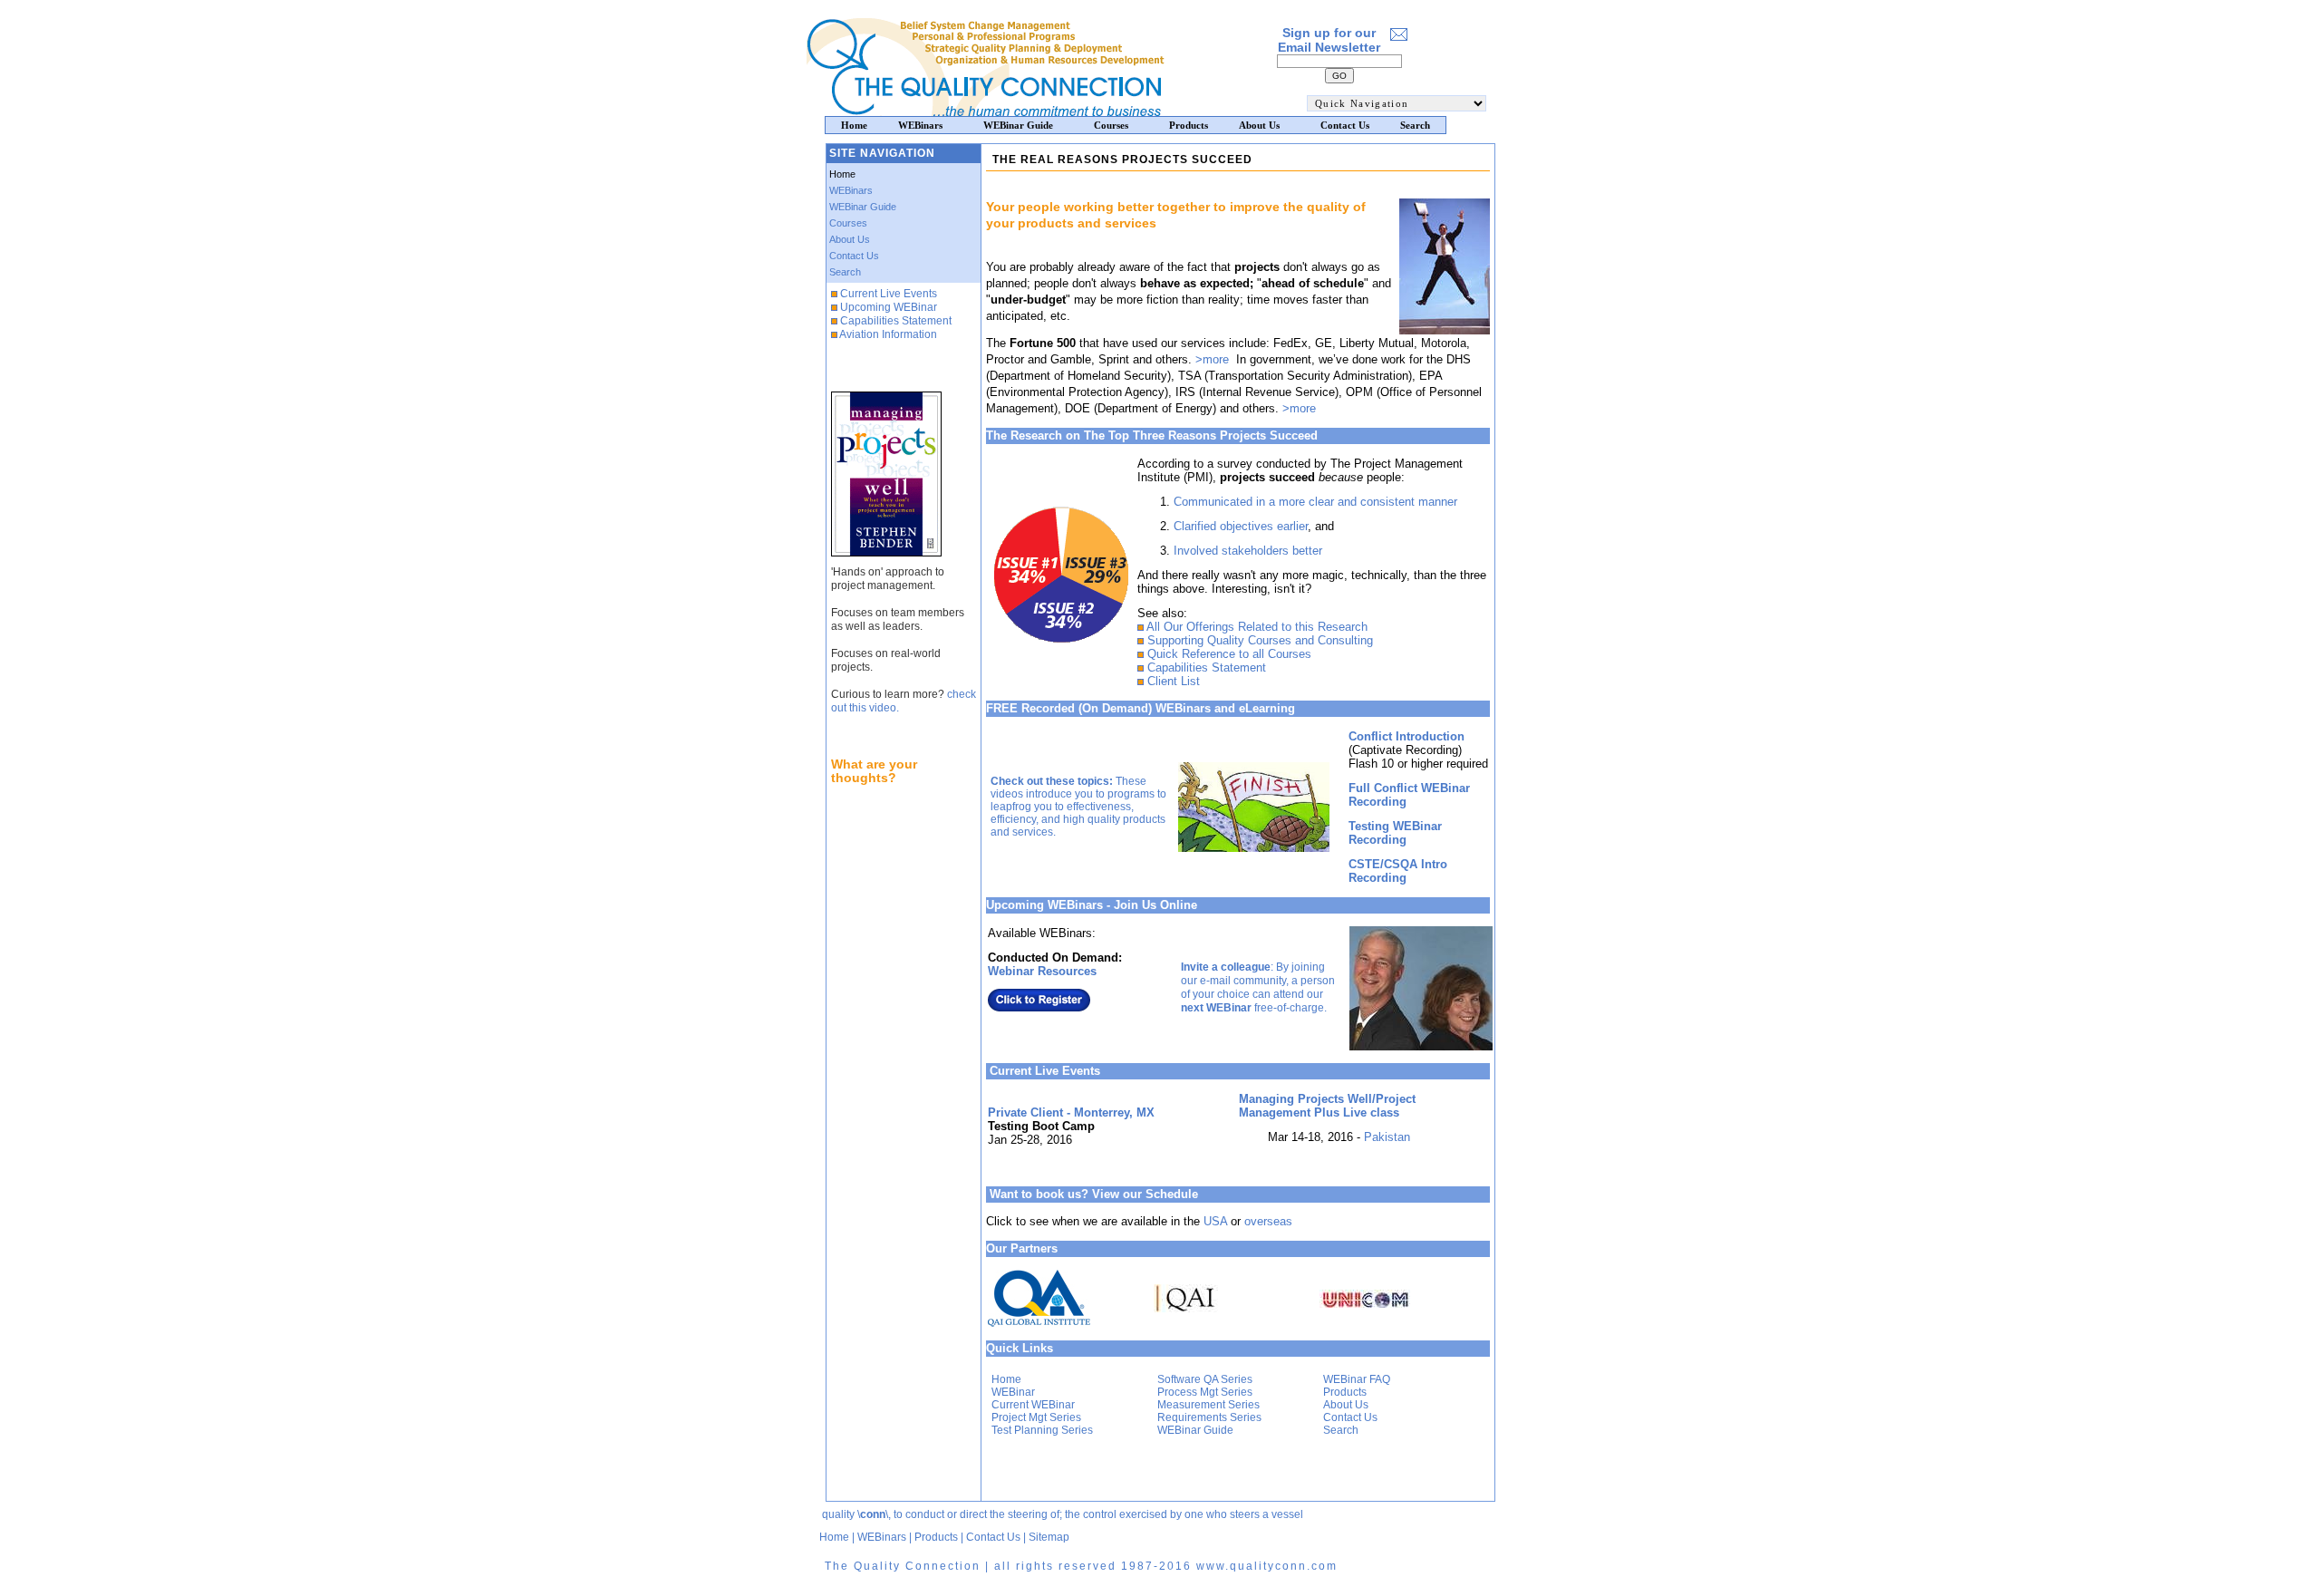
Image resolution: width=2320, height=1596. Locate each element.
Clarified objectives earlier (1241, 526)
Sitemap (1049, 1537)
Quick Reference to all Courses (1229, 654)
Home (1006, 1379)
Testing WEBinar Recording (1395, 833)
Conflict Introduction (1406, 736)
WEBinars (851, 190)
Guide (1218, 1430)
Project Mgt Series (1036, 1417)
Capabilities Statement (896, 321)
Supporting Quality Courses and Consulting (1260, 640)
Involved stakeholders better (1248, 551)
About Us (850, 239)
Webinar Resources (1042, 971)
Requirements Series (1209, 1417)
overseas (1268, 1221)
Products (1345, 1392)
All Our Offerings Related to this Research (1257, 627)
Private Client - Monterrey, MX (1071, 1112)
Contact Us (854, 256)
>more (1212, 359)
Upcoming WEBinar (889, 307)
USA (1215, 1221)
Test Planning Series (1042, 1430)
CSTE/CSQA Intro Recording (1398, 871)
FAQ (1380, 1379)
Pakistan (1387, 1137)
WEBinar (1013, 1392)
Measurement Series (1208, 1405)
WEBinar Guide (863, 207)
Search (845, 272)
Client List (1174, 681)
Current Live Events (889, 294)
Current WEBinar (1033, 1405)
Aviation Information (888, 334)
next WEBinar (1216, 1008)
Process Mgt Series (1205, 1392)
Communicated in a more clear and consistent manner (1315, 502)
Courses (848, 223)
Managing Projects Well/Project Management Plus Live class (1327, 1106)
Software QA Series (1205, 1379)
